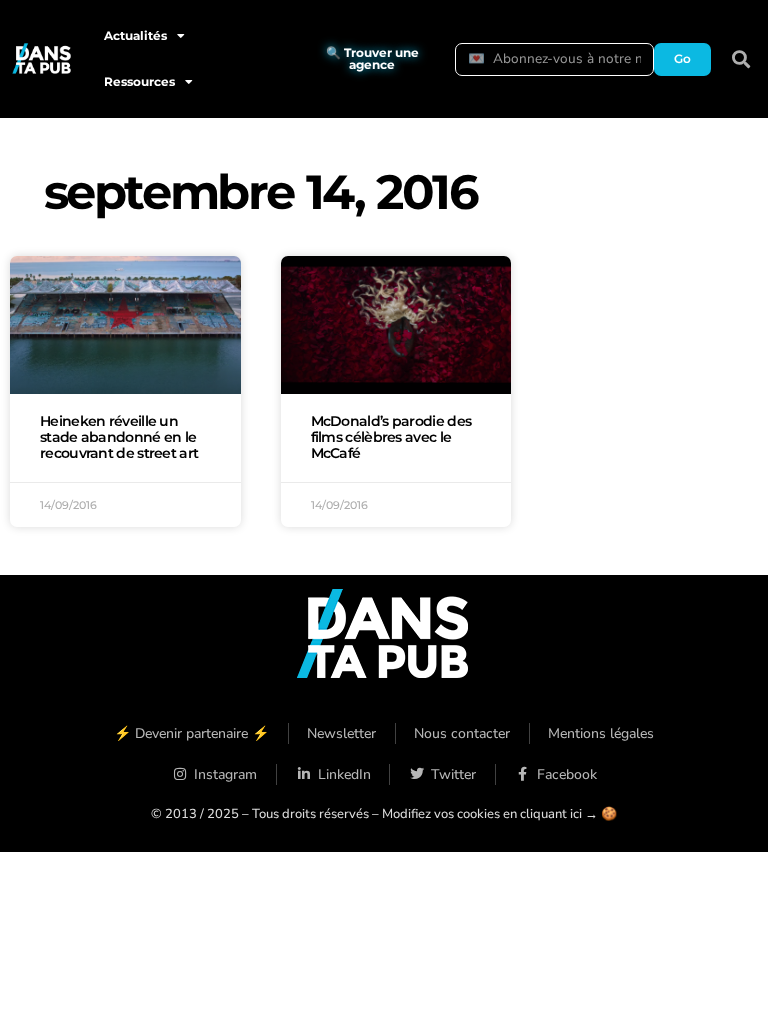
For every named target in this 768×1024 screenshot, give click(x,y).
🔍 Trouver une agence (372, 58)
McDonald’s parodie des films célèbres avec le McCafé (391, 437)
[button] (741, 59)
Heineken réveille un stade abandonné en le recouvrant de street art (119, 437)
